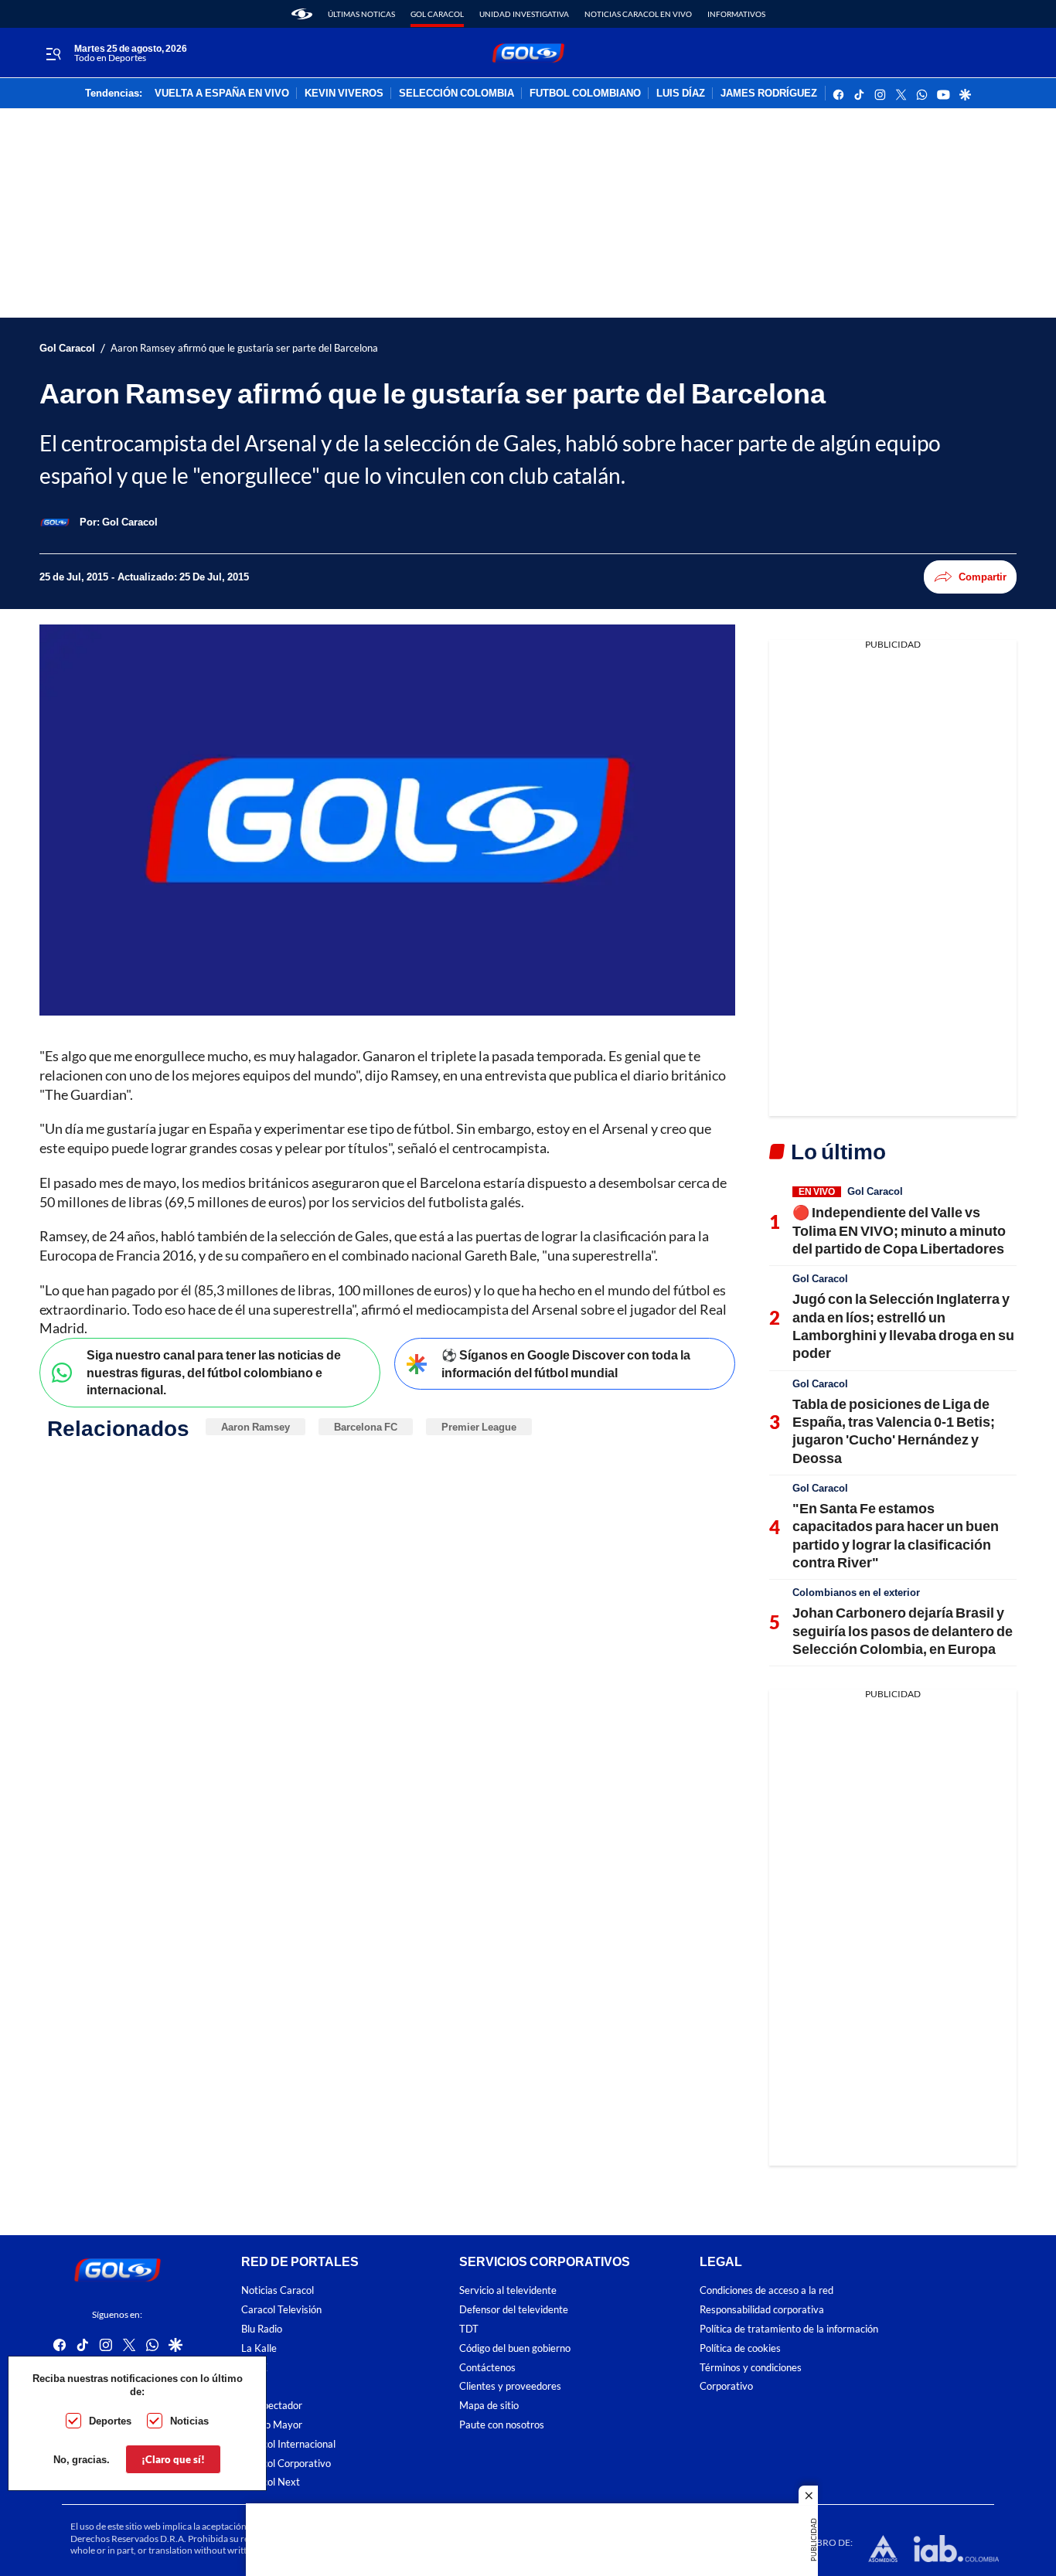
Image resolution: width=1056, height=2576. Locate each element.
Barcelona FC (366, 1427)
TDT (469, 2329)
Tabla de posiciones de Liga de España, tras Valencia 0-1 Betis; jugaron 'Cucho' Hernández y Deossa (894, 1431)
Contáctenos (487, 2368)
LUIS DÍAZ (681, 94)
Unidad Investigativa (524, 14)
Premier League (479, 1427)
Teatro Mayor (272, 2425)
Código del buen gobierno (515, 2348)
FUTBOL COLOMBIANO (585, 94)
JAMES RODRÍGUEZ (769, 94)
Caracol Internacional (288, 2444)
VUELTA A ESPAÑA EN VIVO (222, 94)
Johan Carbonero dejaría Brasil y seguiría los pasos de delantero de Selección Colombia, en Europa (903, 1630)
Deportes (110, 2421)
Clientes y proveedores (510, 2387)
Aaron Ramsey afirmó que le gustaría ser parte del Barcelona (244, 348)
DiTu (252, 2387)
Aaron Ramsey (255, 1427)
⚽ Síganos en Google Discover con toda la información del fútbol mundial (566, 1363)
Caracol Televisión (281, 2311)
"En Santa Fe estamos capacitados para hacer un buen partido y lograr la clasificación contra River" (896, 1535)
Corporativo (726, 2387)
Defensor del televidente (514, 2311)
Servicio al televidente (508, 2291)
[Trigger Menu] (53, 53)
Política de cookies (740, 2348)
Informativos (736, 14)
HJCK (254, 2368)
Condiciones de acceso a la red (766, 2291)
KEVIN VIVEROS (344, 94)
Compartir (983, 577)
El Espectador (272, 2406)
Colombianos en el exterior (856, 1592)
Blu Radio (262, 2329)
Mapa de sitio (489, 2406)
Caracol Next (271, 2483)
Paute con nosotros (502, 2425)
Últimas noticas (361, 14)
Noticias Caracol (278, 2291)
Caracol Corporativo (286, 2464)
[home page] (302, 14)
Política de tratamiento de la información (789, 2329)
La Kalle (259, 2348)
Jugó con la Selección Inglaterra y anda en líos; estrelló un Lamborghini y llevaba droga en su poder (903, 1325)
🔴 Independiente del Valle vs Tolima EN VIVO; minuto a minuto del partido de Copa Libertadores (899, 1230)
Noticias (189, 2421)
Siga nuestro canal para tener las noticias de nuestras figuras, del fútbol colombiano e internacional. (214, 1372)
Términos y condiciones (751, 2368)
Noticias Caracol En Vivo (638, 14)
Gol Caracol (437, 14)
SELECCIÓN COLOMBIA (456, 94)
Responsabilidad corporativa (762, 2311)
